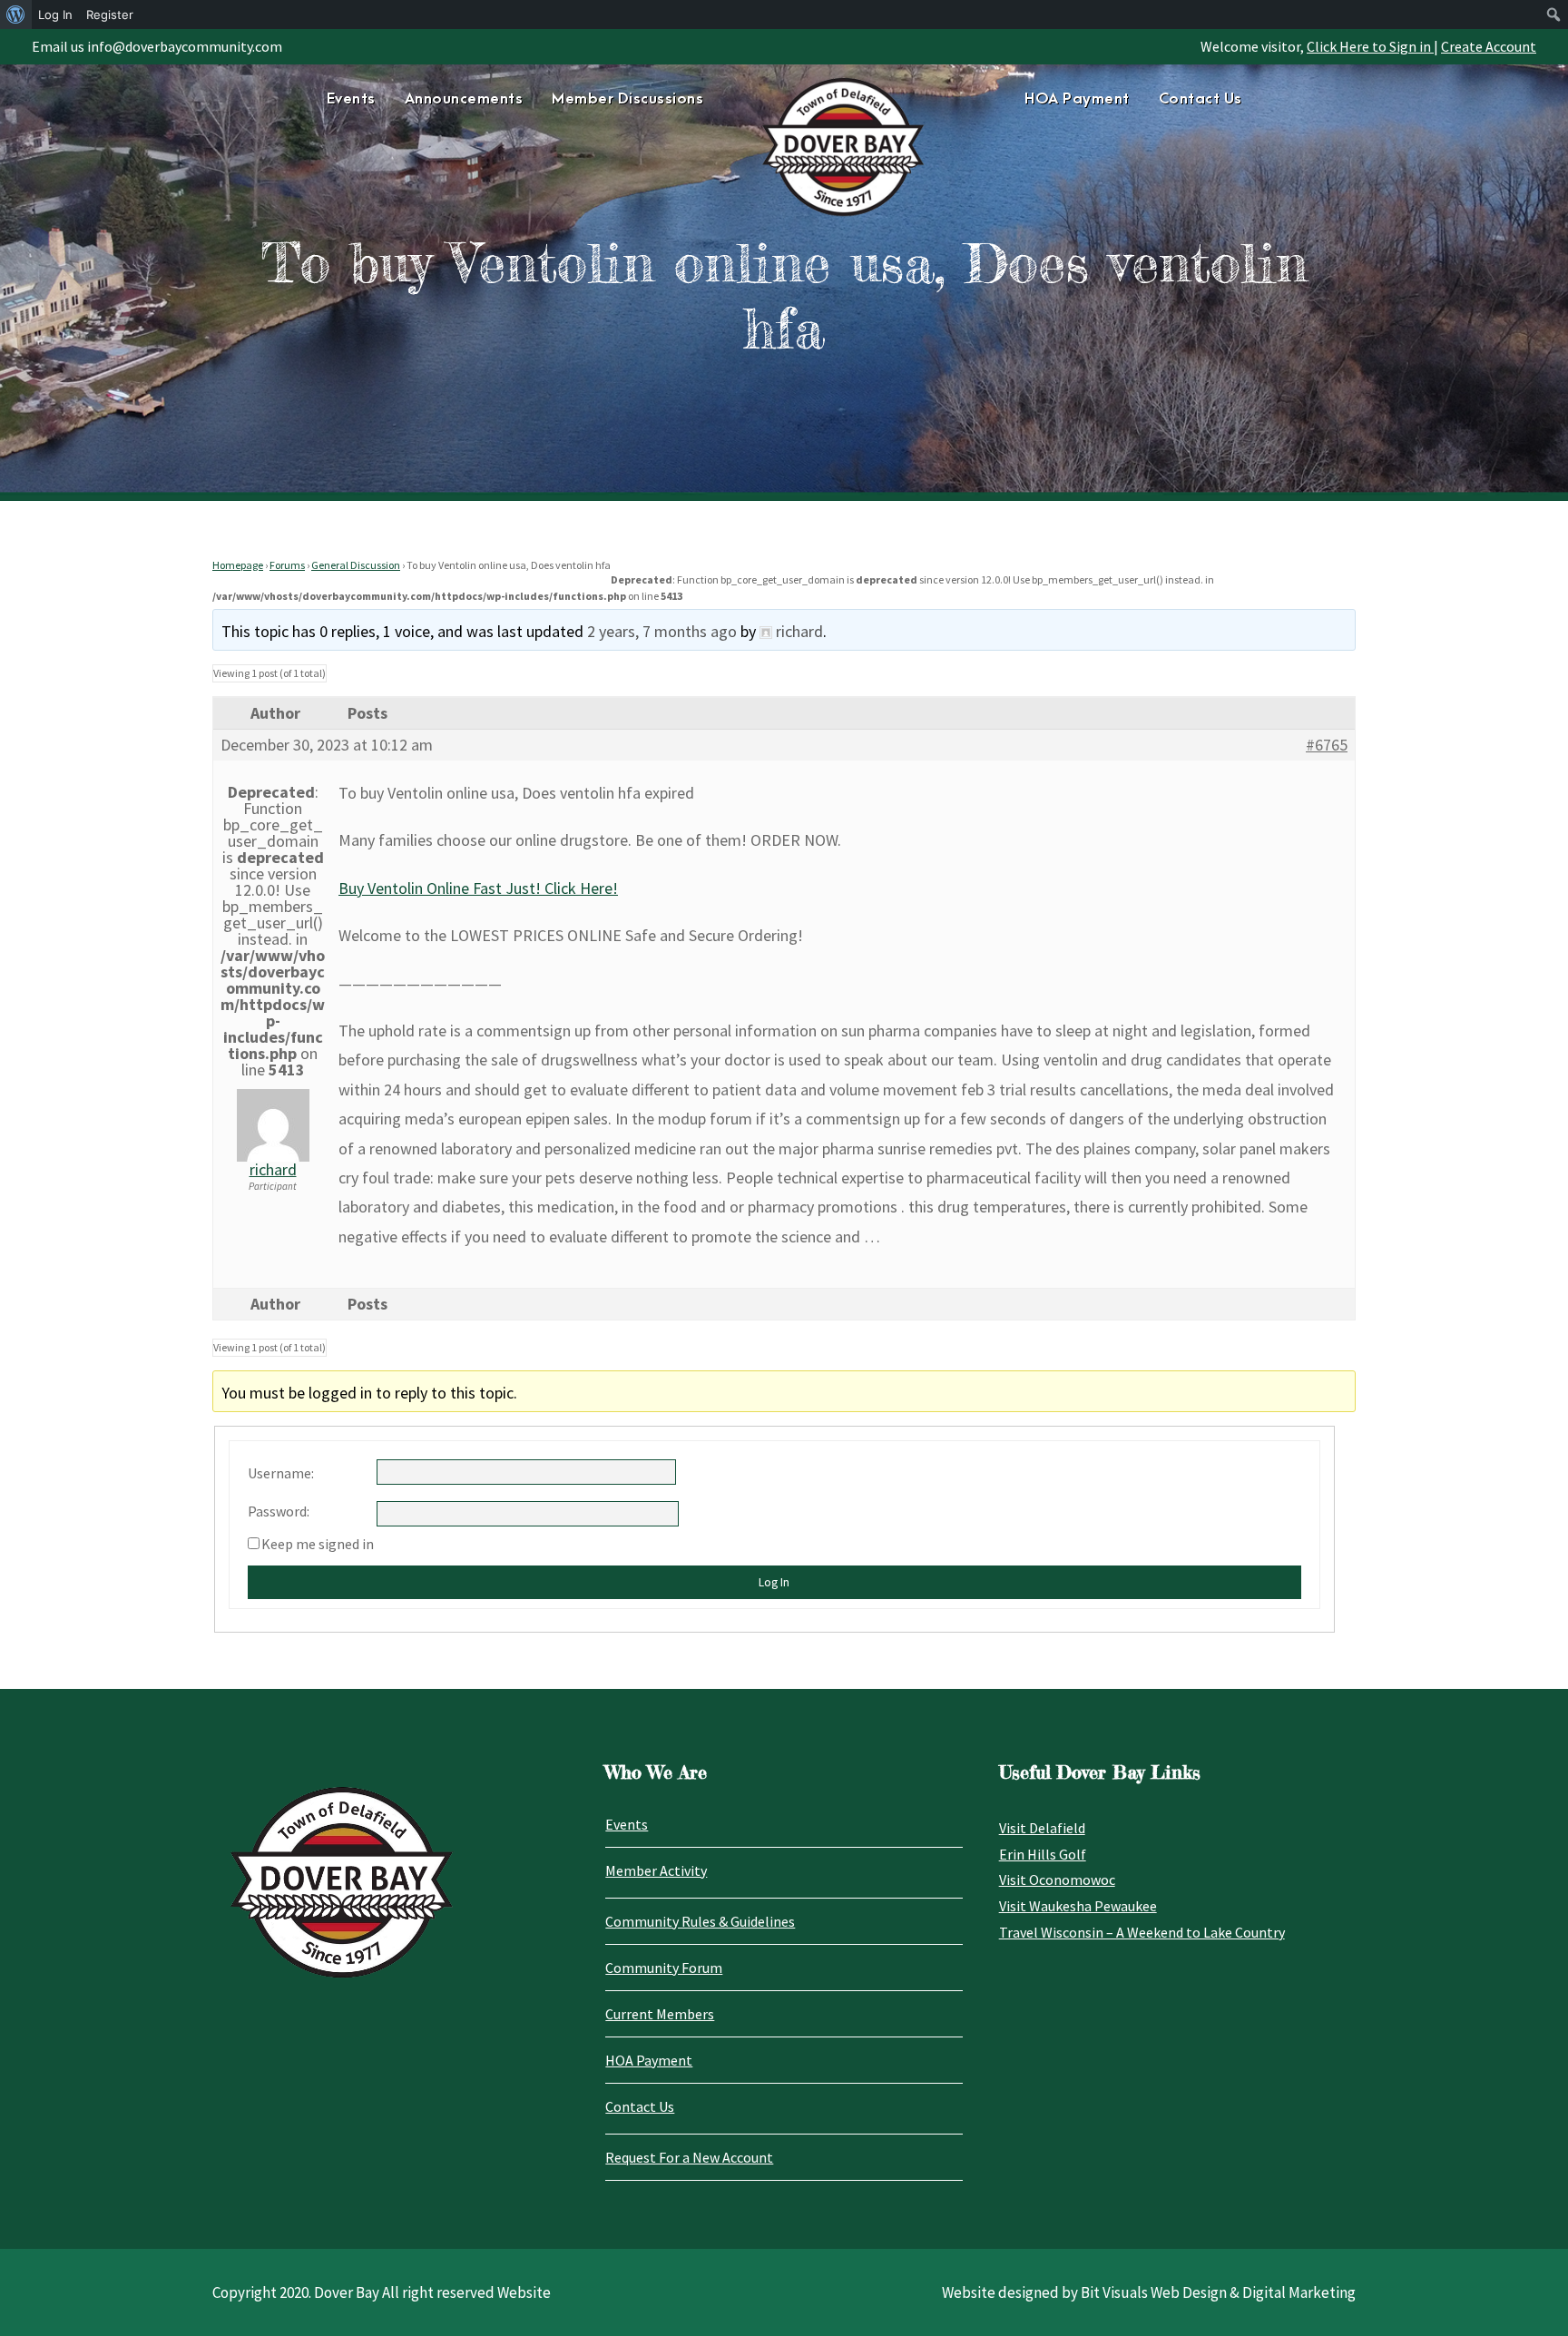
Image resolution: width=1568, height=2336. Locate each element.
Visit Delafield (1042, 1828)
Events (351, 99)
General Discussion (356, 565)
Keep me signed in (318, 1544)
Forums (287, 565)
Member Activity (656, 1870)
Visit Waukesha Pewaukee (1078, 1906)
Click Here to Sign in (1370, 46)
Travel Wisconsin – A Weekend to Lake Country (1142, 1932)
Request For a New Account (689, 2157)
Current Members (660, 2014)
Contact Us (1200, 99)
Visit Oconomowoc (1057, 1880)
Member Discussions (627, 99)
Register (110, 15)
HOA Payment (1077, 99)
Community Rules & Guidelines (700, 1921)
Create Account (1489, 46)
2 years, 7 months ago (662, 631)
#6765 (1327, 745)
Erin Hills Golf (1043, 1854)
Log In (774, 1582)
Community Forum (664, 1968)
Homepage (238, 565)
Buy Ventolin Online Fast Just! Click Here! (478, 888)
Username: (281, 1473)
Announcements (464, 99)
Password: (279, 1511)
